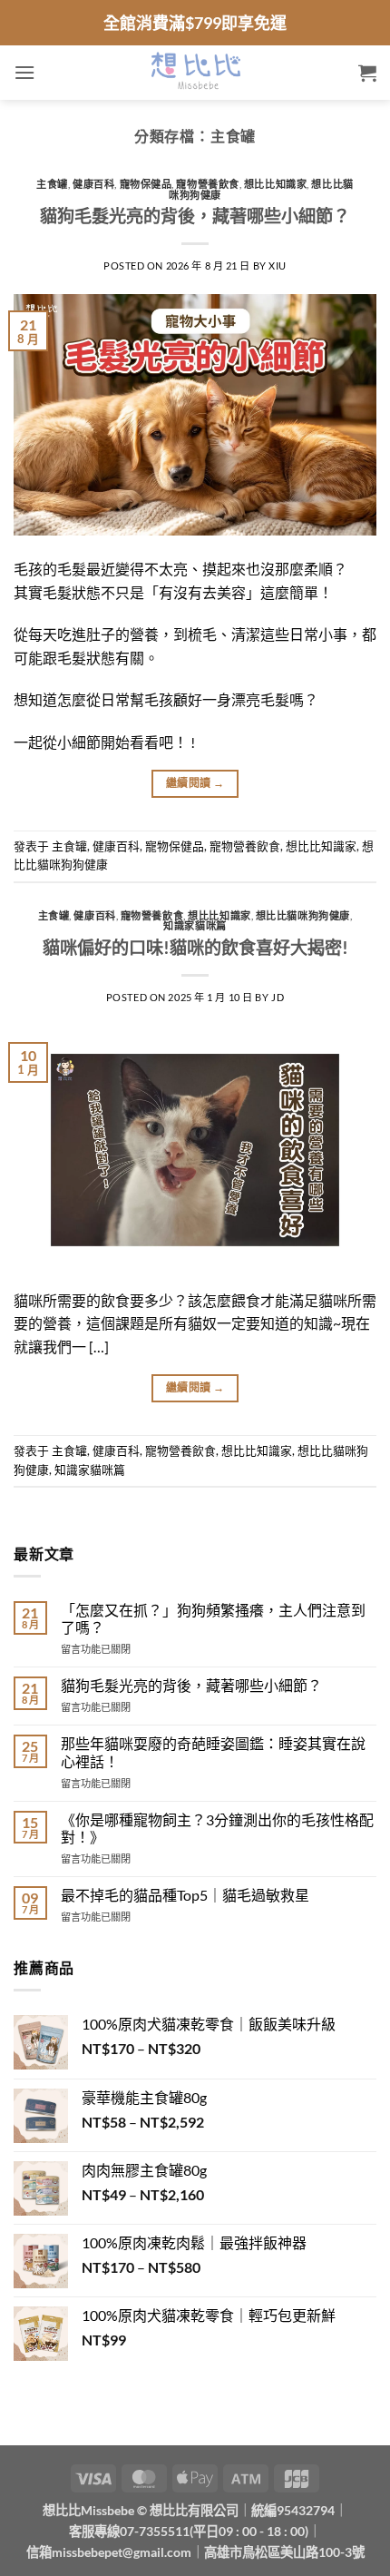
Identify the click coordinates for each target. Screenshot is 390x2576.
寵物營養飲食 (207, 184)
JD (278, 997)
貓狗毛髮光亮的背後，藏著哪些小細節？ (195, 216)
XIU (278, 265)
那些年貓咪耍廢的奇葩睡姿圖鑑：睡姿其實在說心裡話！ (213, 1752)
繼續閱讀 (195, 783)
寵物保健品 (146, 184)
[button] (24, 72)
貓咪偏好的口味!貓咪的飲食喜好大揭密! (195, 947)
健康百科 (93, 184)
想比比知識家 (275, 184)
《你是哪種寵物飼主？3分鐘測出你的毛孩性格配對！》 (217, 1828)
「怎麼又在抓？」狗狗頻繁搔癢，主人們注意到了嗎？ (213, 1618)
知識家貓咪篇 (195, 925)
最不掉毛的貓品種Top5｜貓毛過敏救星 (185, 1895)
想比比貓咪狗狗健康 (303, 915)
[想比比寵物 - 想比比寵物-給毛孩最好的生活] (195, 73)
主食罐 (52, 184)
